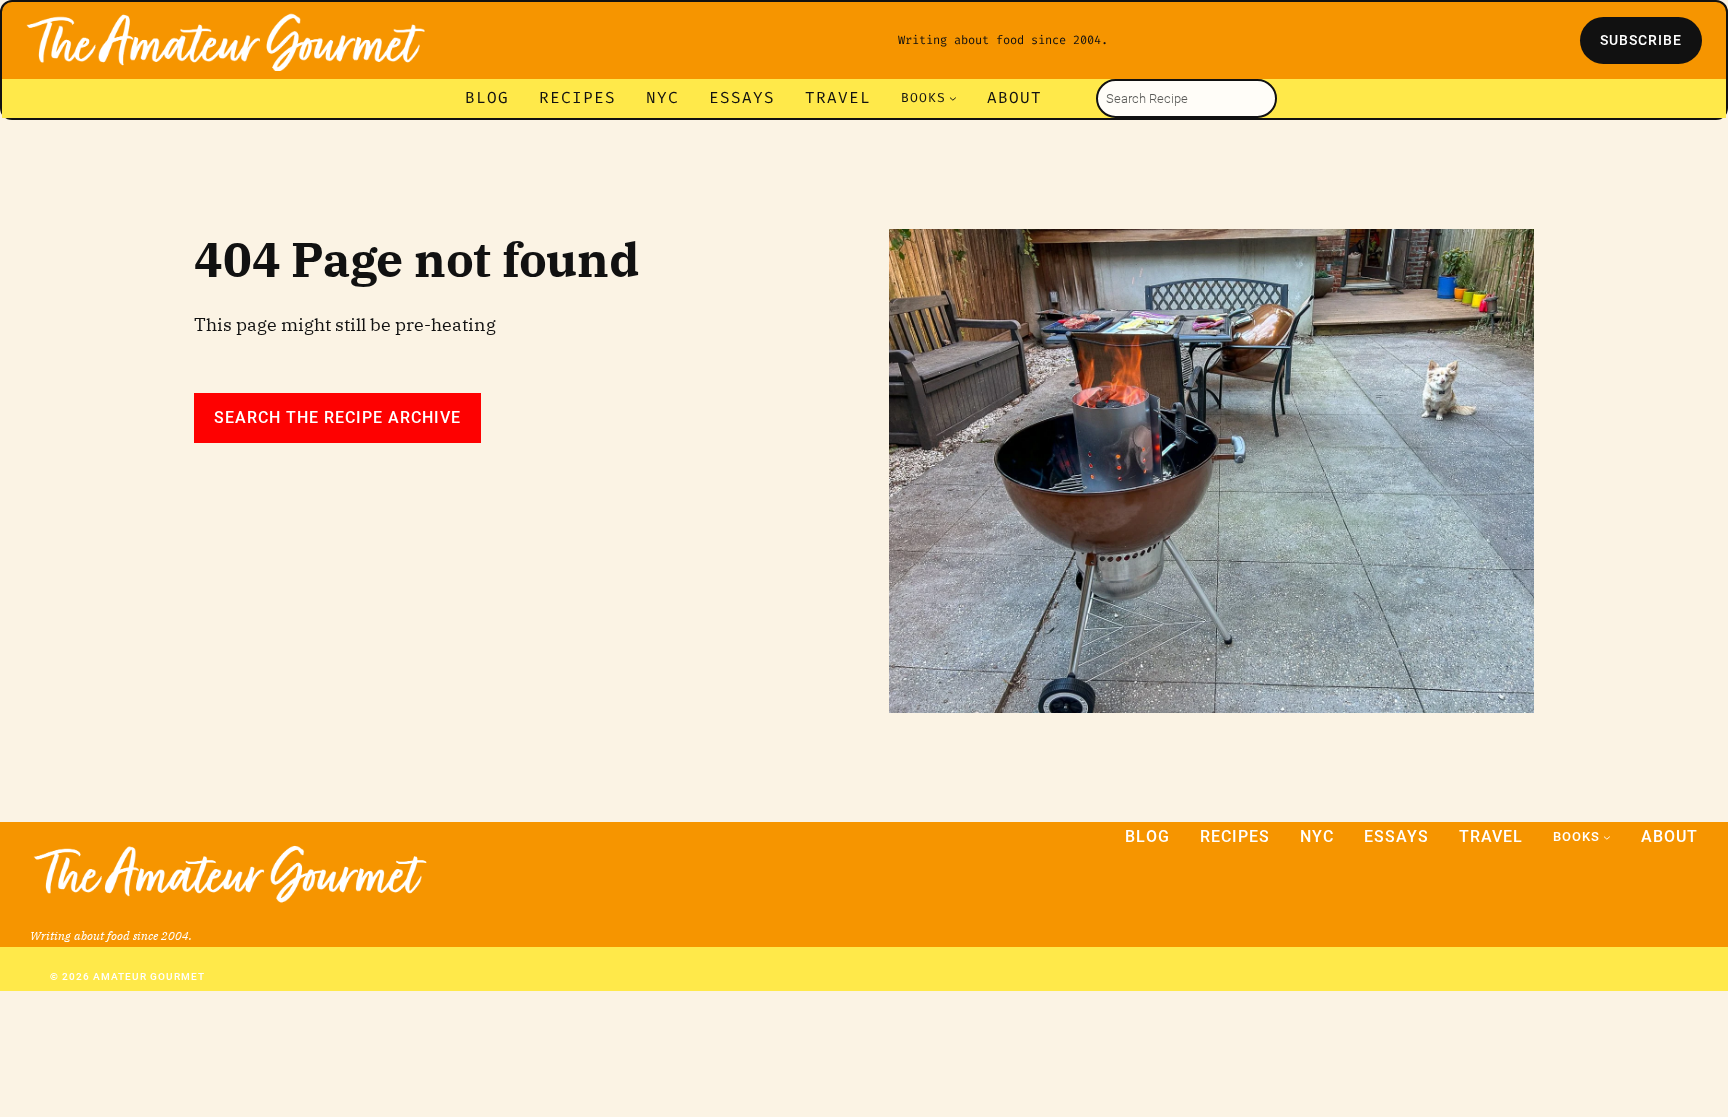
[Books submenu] (953, 98)
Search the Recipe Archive (337, 417)
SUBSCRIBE (1641, 40)
